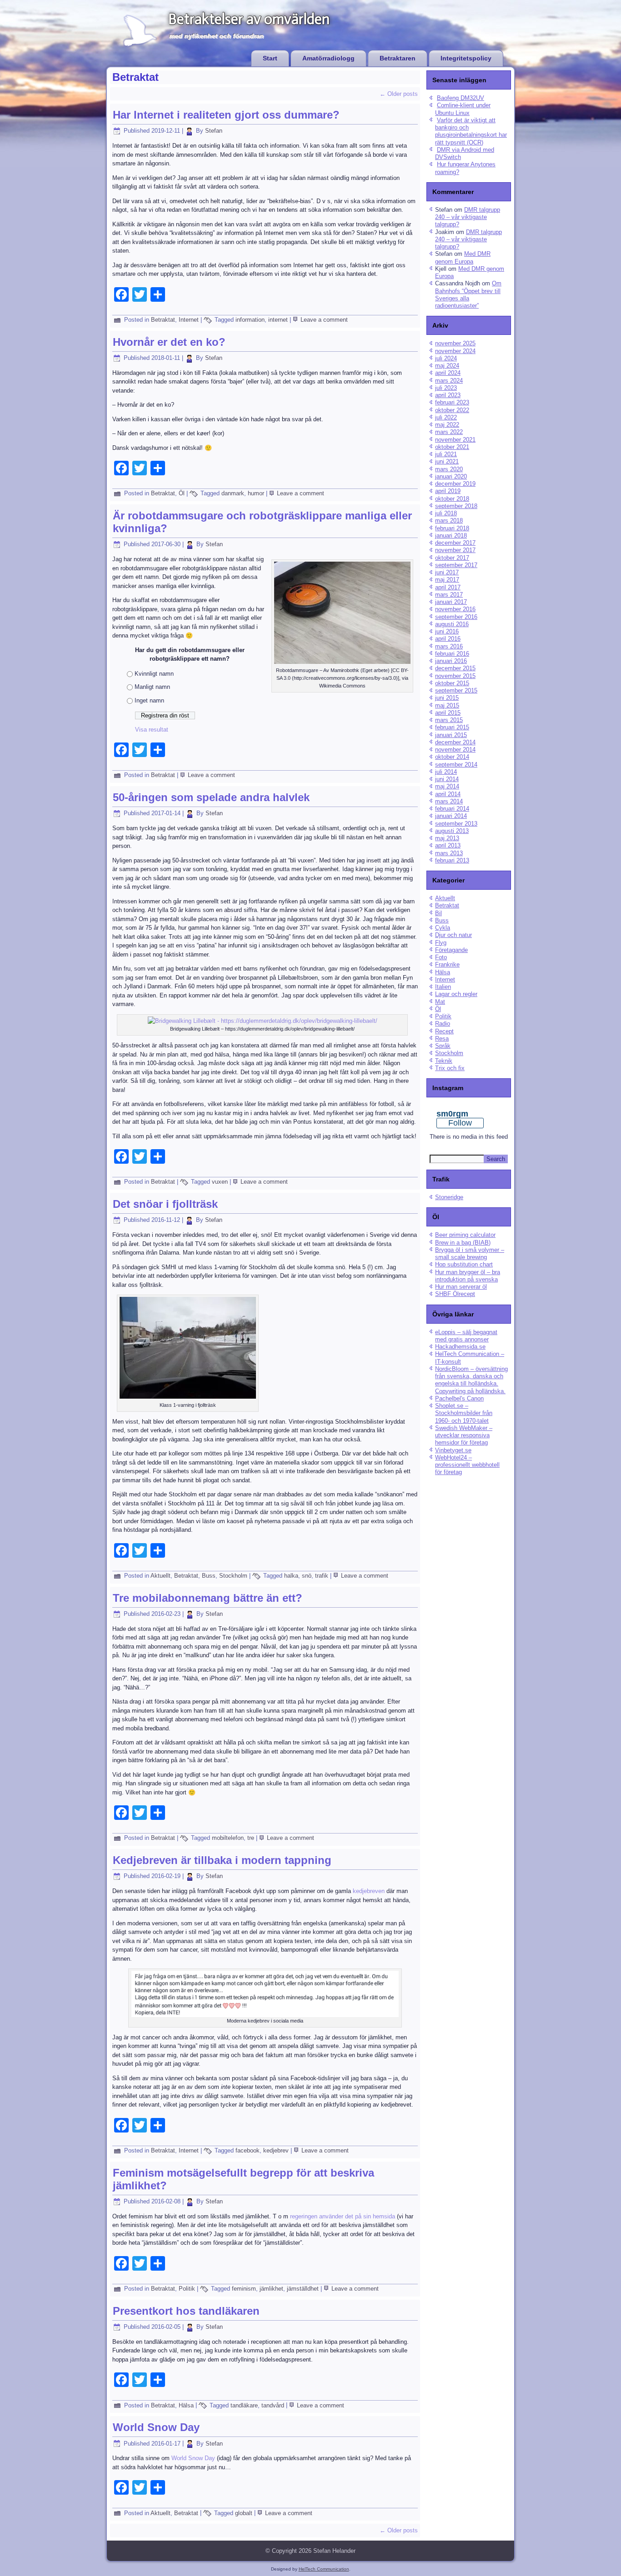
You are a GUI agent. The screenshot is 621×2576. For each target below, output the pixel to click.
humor (256, 493)
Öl (182, 493)
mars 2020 (449, 469)
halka (291, 1576)
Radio (443, 1024)
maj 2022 (447, 425)
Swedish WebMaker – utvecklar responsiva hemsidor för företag (464, 1435)
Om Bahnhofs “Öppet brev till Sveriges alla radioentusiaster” (468, 294)
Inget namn (149, 700)
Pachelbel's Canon (459, 1398)
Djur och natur (453, 935)
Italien (443, 987)
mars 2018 (449, 521)
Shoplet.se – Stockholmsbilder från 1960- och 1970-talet (464, 1413)
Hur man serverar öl (461, 1287)
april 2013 (448, 845)
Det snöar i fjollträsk (165, 1204)
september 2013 (456, 824)
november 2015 (455, 676)
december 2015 (455, 668)
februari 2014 (452, 809)
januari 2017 (451, 602)
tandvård (273, 2405)
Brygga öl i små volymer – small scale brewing (470, 1253)
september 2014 (456, 765)
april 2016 (448, 639)
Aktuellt (160, 1576)
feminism (244, 2289)
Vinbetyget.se (453, 1450)
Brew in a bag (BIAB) (463, 1243)
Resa (442, 1039)
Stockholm (233, 1576)
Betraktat (163, 320)
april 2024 (448, 373)
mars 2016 (449, 646)
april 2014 (448, 794)
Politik (187, 2289)
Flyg (441, 943)
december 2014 (455, 742)
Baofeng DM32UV (461, 98)
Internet (189, 320)
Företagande (451, 950)
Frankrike (447, 964)
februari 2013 (452, 860)
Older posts (399, 94)
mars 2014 (449, 801)
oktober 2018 (452, 499)
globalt (244, 2513)
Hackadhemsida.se (460, 1347)
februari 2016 (452, 654)
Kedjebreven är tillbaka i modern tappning (222, 1860)
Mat (440, 1002)
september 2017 (456, 565)
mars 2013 (449, 853)
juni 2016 (447, 631)
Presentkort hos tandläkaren (186, 2311)
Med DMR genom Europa (463, 257)
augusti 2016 (452, 624)
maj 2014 (447, 786)
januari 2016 (451, 661)
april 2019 (448, 491)
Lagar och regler (456, 994)
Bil (438, 913)
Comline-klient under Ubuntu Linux (463, 109)
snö (307, 1576)
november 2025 (455, 343)
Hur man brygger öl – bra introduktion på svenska (468, 1276)
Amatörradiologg (328, 58)
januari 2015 (451, 735)
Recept (444, 1031)
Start (270, 58)
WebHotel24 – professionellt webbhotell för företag (467, 1465)
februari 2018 (452, 528)
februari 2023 (452, 402)
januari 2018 (451, 536)
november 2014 (455, 750)
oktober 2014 (452, 757)
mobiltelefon (228, 1838)
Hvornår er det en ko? (169, 342)
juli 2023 (446, 388)
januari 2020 (451, 476)
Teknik (444, 1061)
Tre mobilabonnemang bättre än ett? (208, 1598)
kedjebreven (369, 1891)
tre (251, 1838)
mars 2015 (449, 720)
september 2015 (456, 690)
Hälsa (186, 2405)
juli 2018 (446, 513)
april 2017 (448, 587)
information (250, 320)
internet (278, 320)
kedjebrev (276, 2150)
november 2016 (455, 609)
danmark (233, 493)
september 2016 (456, 617)
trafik (322, 1576)
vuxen (220, 1182)
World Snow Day (156, 2427)
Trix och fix (450, 1068)
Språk (443, 1046)
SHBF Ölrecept (455, 1294)
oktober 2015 (452, 683)
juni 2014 (447, 779)
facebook (248, 2150)
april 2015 (448, 713)
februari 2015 (452, 727)
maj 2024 (447, 366)
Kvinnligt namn (154, 674)
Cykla (443, 928)
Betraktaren (398, 58)
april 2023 (448, 395)
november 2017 (455, 550)
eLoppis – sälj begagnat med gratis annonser (466, 1336)
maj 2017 (447, 580)
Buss (209, 1576)
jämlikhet (271, 2289)
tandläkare (244, 2405)
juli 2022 (446, 417)
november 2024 (455, 351)
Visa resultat (152, 730)
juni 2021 (447, 461)
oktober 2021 (452, 447)
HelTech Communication (324, 2569)
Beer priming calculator (465, 1235)
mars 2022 (449, 432)
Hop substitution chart (464, 1264)
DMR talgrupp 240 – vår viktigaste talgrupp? (468, 217)
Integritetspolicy (466, 58)
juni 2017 (447, 572)
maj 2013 (447, 838)
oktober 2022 (452, 410)
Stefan (214, 131)
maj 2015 (447, 705)
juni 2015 (447, 698)
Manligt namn (152, 687)
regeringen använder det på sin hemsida (343, 2216)
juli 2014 (446, 772)
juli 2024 (446, 358)
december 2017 (455, 543)
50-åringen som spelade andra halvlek (211, 797)
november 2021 (455, 440)
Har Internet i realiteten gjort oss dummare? (226, 115)
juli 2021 (446, 454)
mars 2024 (449, 381)
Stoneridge (449, 1197)
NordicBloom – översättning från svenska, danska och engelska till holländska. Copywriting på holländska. (471, 1380)
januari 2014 (451, 816)
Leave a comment (324, 320)
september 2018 (456, 506)
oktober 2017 (452, 558)
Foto (441, 957)
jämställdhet (303, 2289)
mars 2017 (449, 595)
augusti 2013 (452, 831)
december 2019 (455, 484)
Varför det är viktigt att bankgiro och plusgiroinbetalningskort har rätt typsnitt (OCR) (471, 131)
